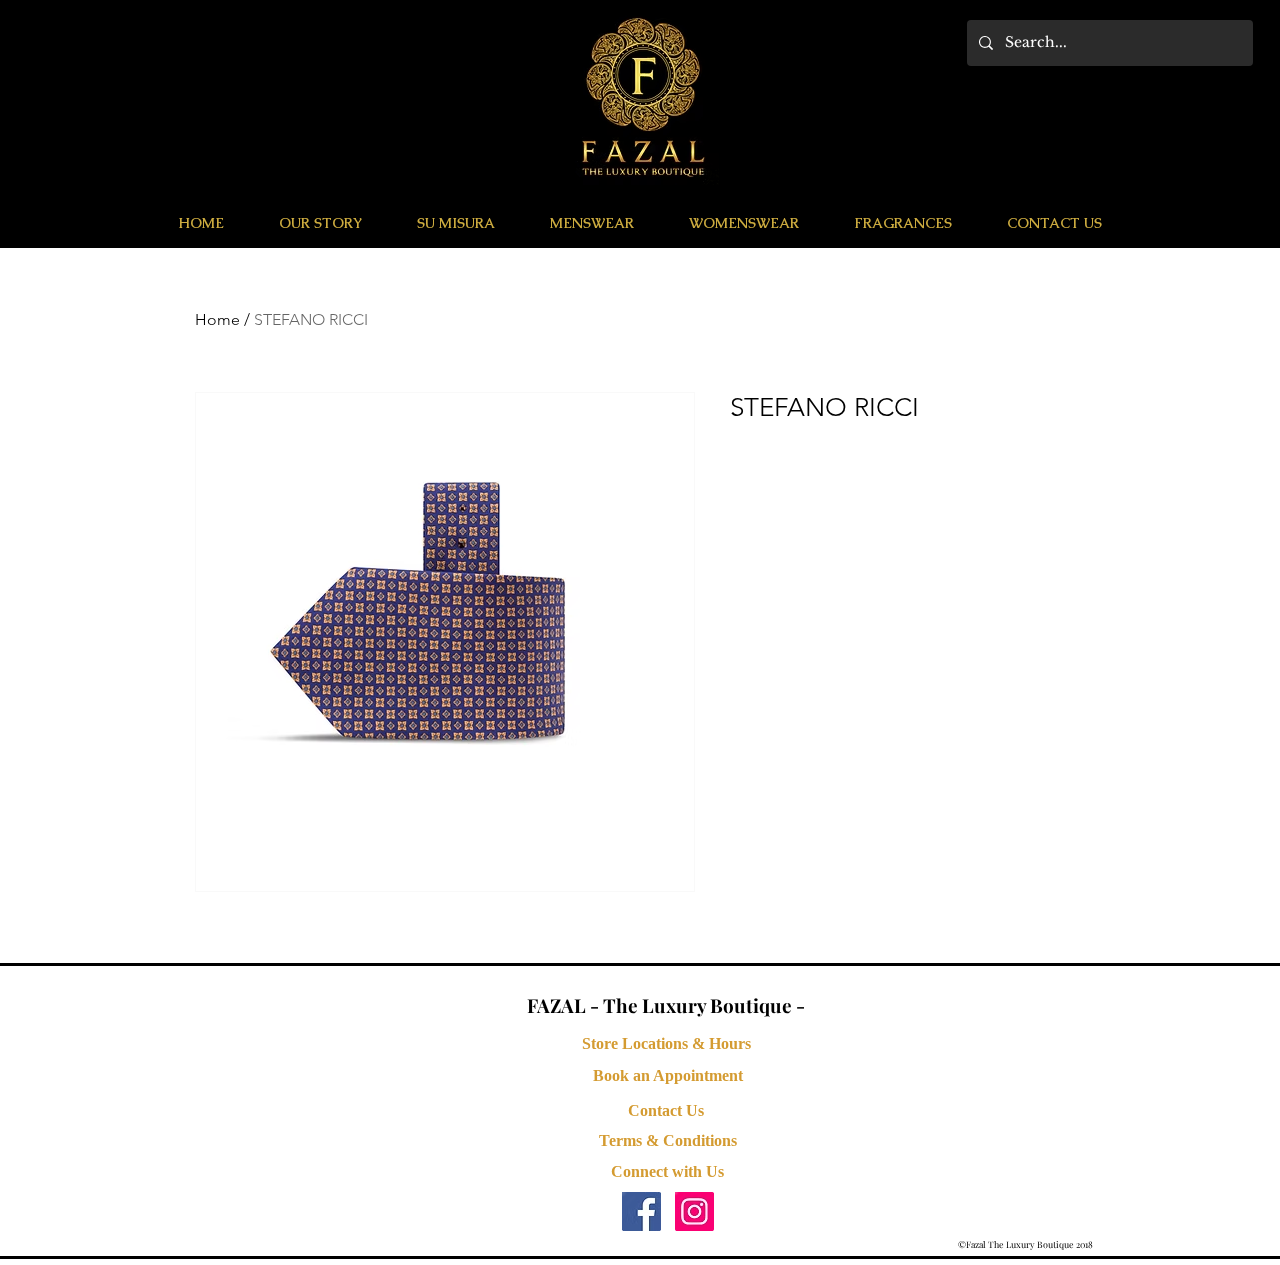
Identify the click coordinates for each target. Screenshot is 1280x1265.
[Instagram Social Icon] (694, 1211)
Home (217, 319)
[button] (591, 223)
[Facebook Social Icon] (641, 1211)
